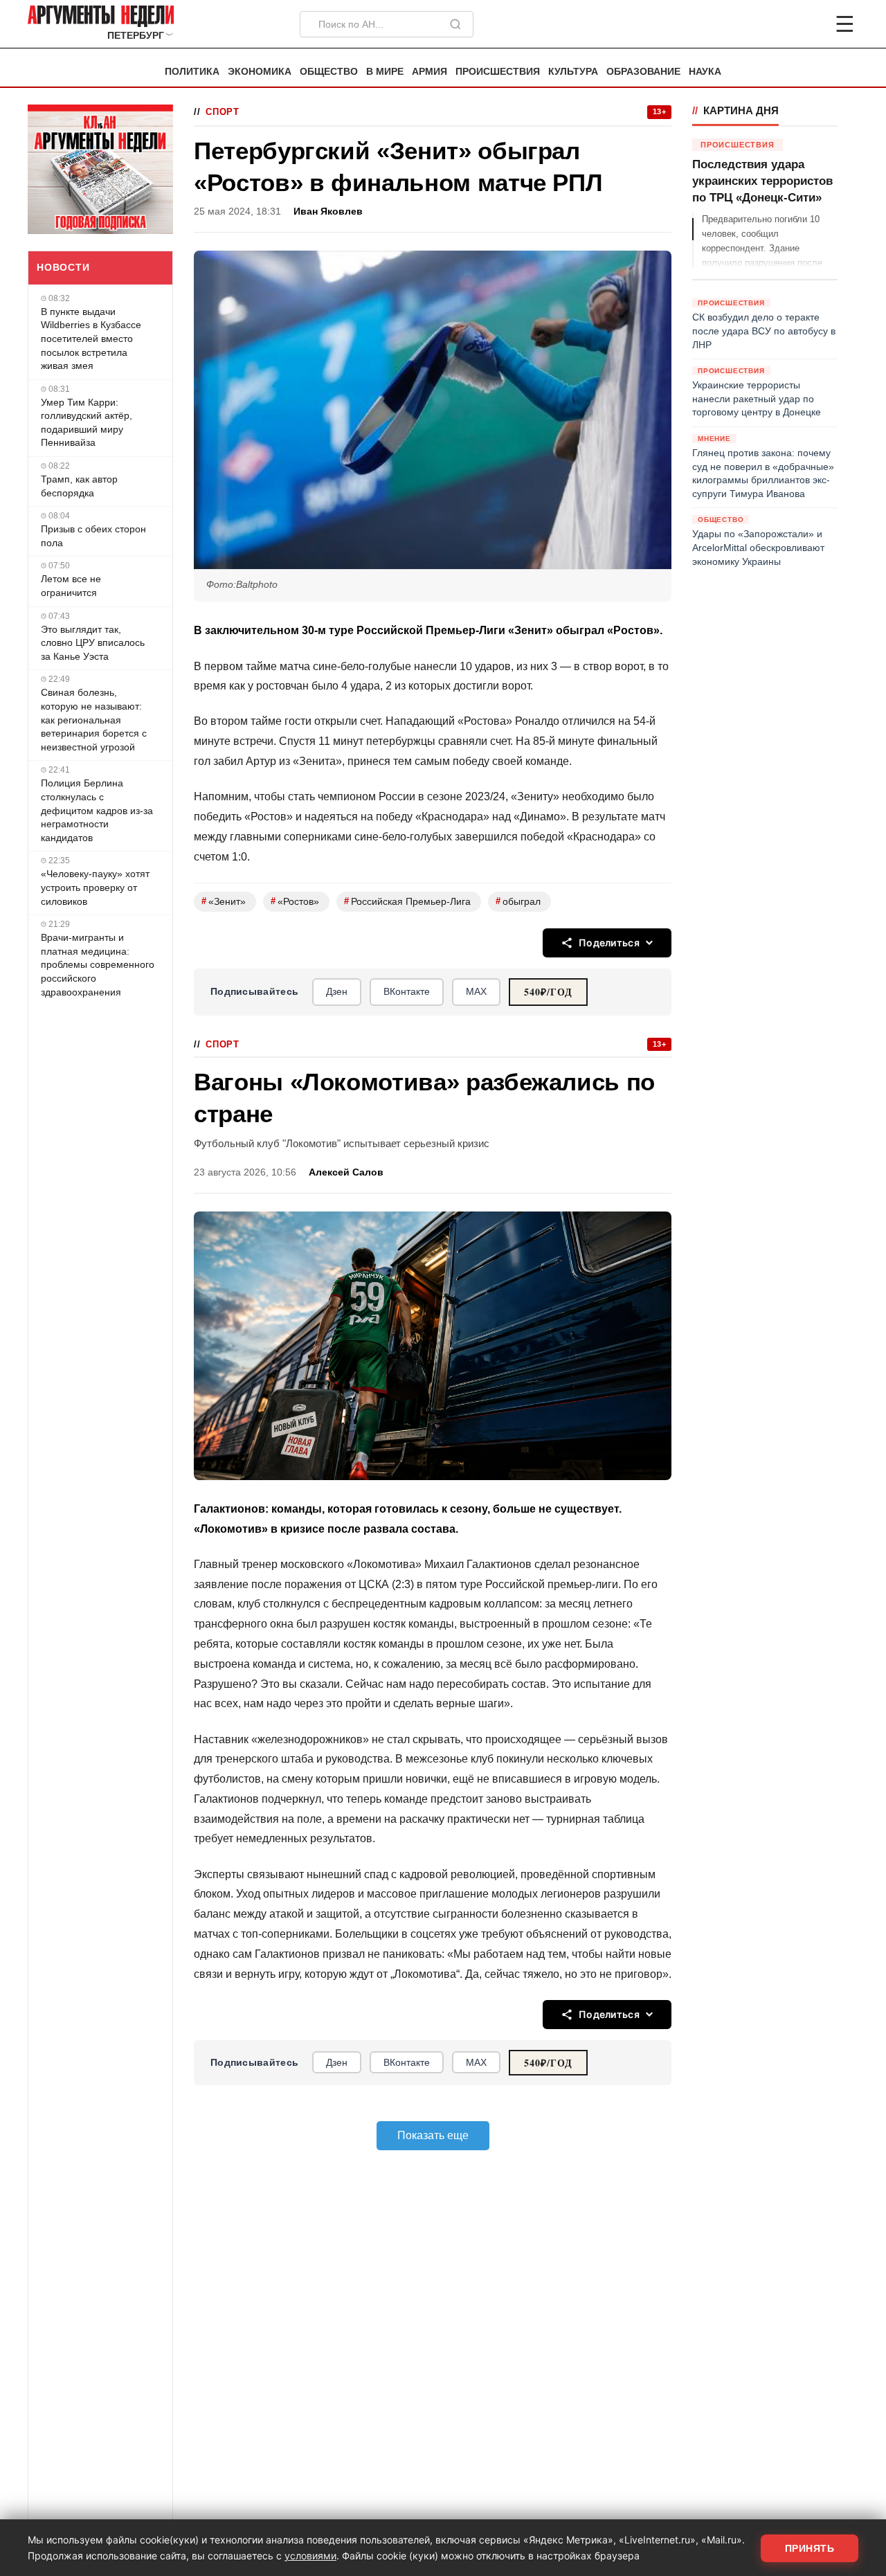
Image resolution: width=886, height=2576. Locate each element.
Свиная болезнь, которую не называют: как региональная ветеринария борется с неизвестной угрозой (94, 719)
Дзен (337, 991)
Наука (705, 72)
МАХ (476, 991)
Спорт (222, 112)
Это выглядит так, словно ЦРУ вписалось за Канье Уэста (93, 643)
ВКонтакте (407, 991)
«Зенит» (224, 901)
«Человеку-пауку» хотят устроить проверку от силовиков (95, 887)
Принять (810, 2548)
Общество (329, 72)
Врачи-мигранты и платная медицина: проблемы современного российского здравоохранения (98, 964)
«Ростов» (295, 901)
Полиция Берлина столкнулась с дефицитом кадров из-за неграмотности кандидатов (97, 810)
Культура (573, 72)
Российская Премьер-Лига (407, 901)
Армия (430, 72)
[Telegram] (772, 24)
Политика (192, 72)
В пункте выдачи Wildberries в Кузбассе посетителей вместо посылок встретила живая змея (91, 339)
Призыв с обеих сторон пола (93, 536)
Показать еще (433, 2135)
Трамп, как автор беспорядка (79, 486)
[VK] (807, 24)
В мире (385, 72)
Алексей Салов (346, 1172)
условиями (310, 2556)
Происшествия (498, 72)
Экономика (260, 72)
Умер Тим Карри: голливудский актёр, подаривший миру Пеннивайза (87, 423)
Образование (643, 72)
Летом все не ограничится (71, 586)
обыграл (518, 901)
